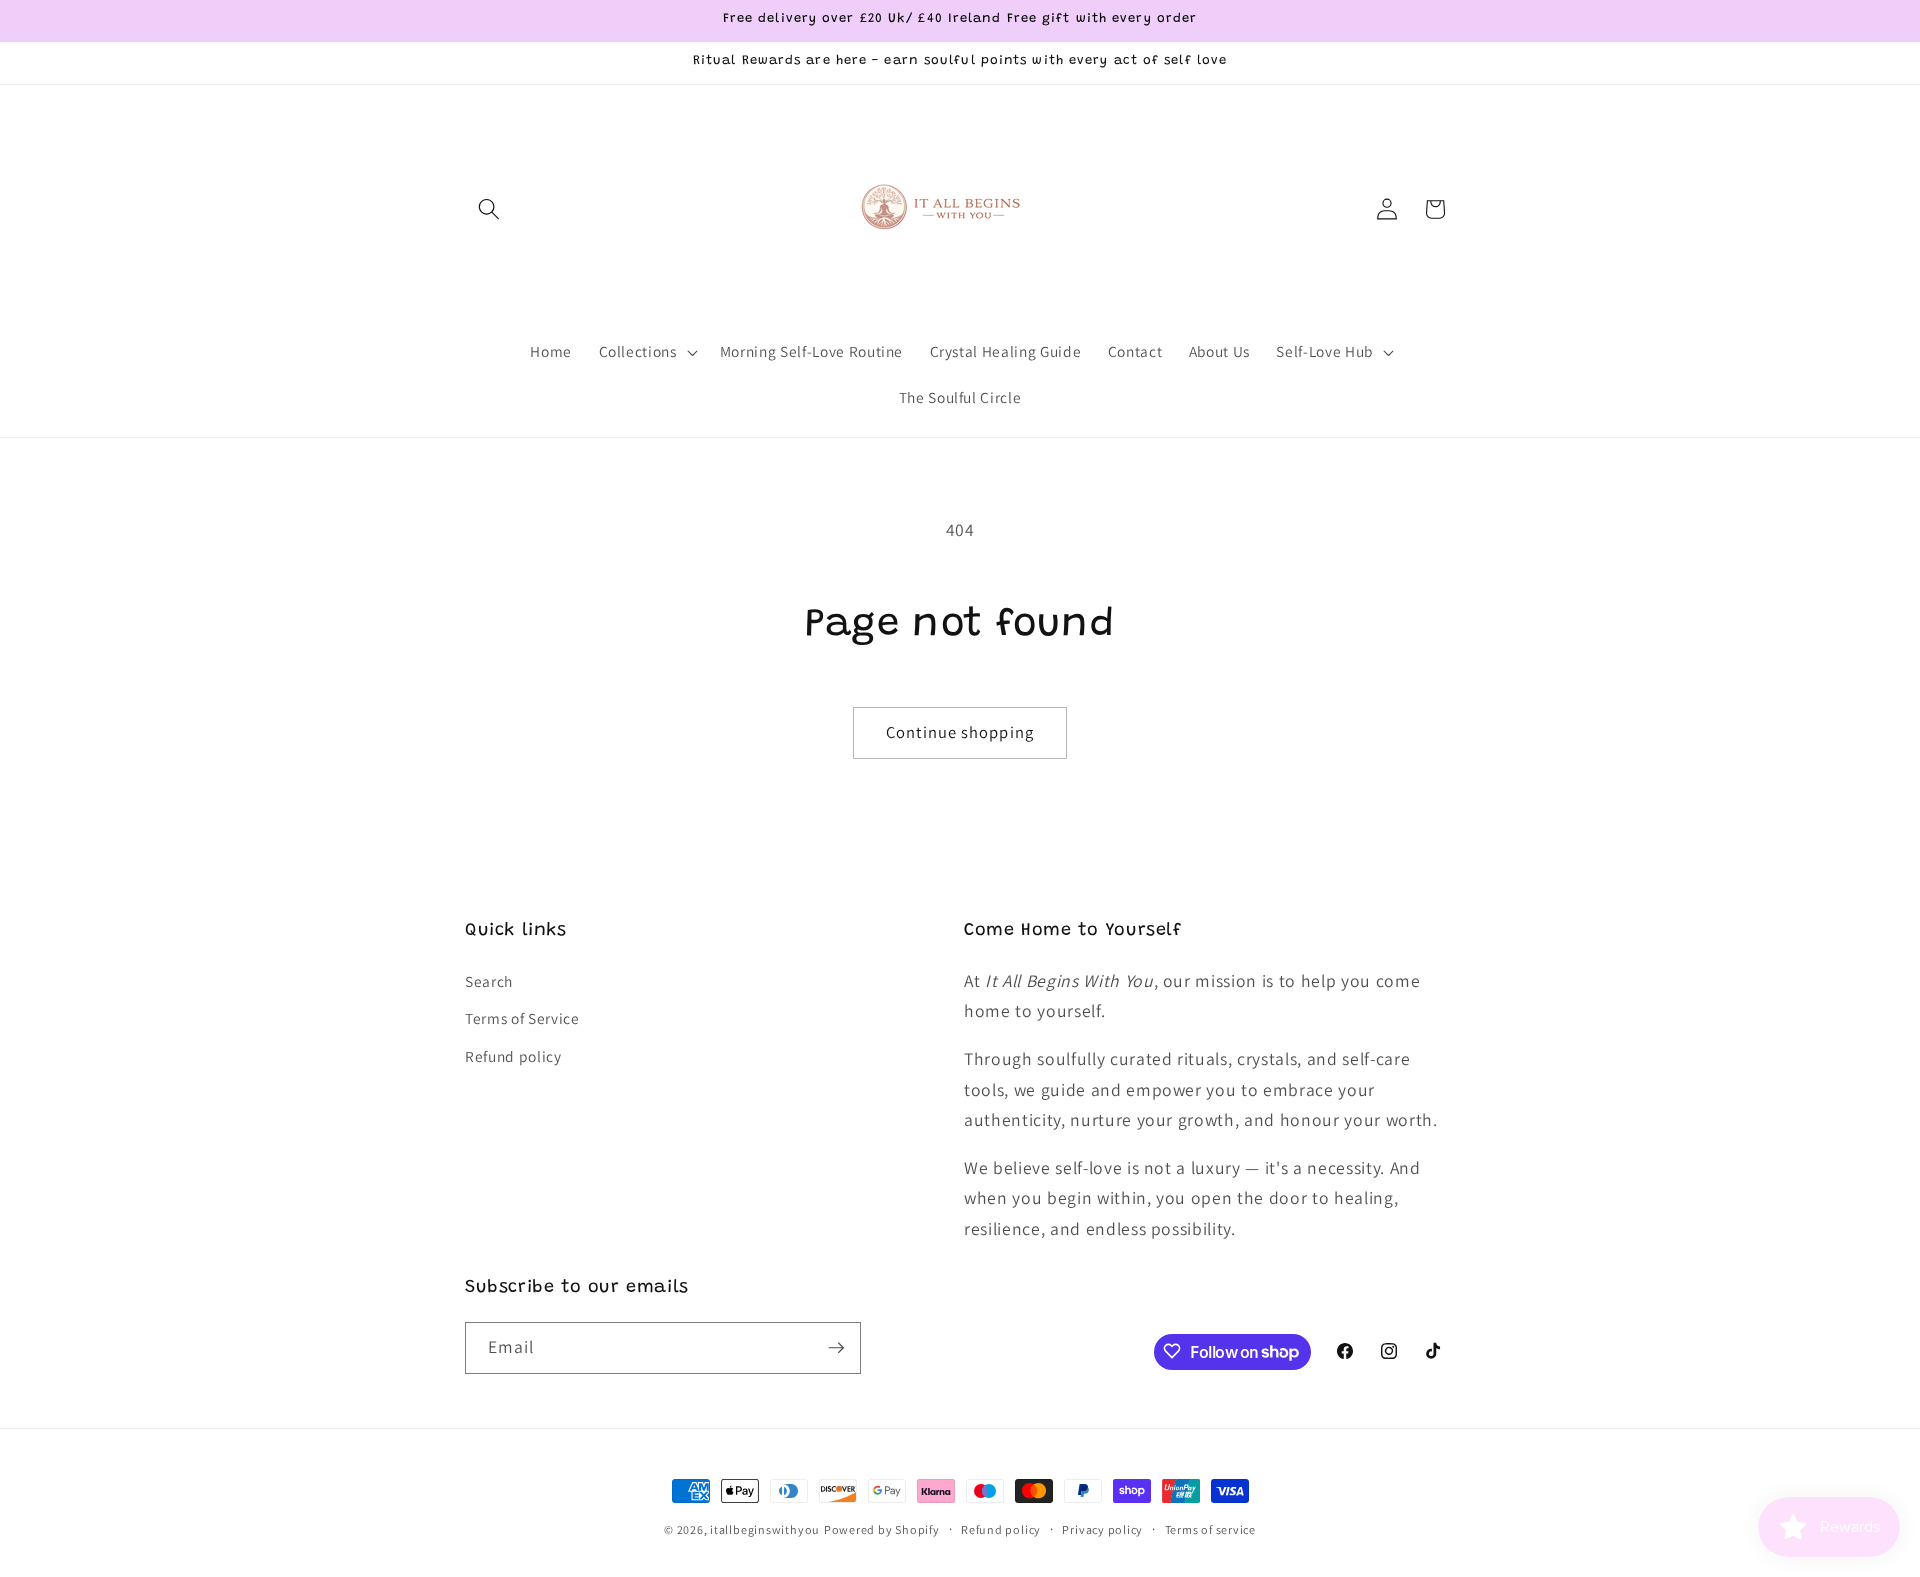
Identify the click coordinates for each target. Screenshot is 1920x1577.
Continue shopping (960, 732)
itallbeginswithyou (765, 1529)
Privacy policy (1102, 1529)
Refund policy (513, 1056)
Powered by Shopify (882, 1529)
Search (489, 980)
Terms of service (1210, 1529)
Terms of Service (522, 1018)
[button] (489, 209)
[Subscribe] (836, 1348)
